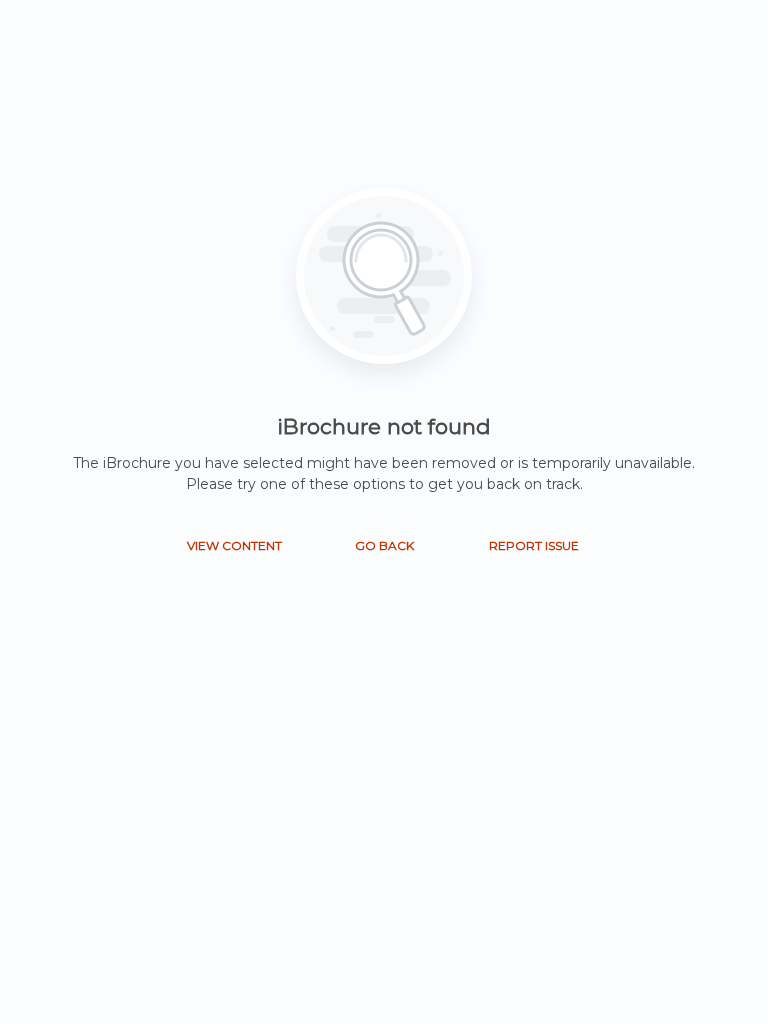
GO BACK (384, 545)
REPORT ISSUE (534, 545)
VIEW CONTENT (234, 545)
